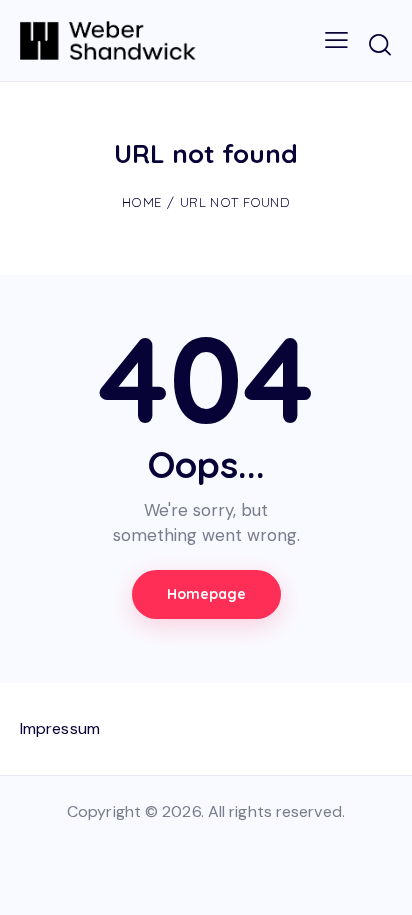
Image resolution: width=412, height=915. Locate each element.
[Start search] (379, 44)
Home (141, 202)
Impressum (60, 728)
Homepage (206, 594)
